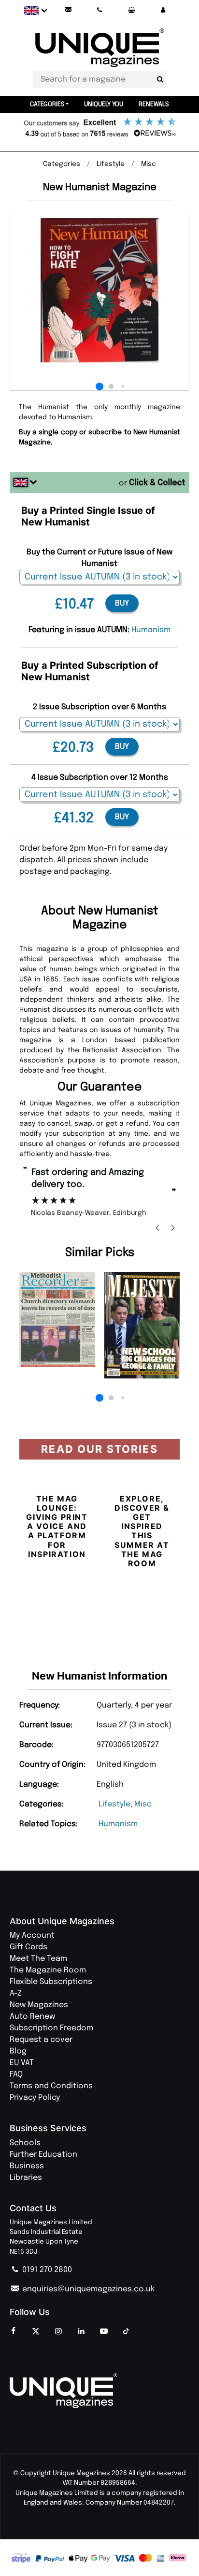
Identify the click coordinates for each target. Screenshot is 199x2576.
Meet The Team (38, 1959)
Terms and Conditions (51, 2086)
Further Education (43, 2155)
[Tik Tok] (127, 2332)
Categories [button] (47, 104)
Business (27, 2166)
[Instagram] (58, 2332)
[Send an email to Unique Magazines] (68, 10)
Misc (143, 1804)
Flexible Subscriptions (51, 1982)
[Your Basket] (131, 10)
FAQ (16, 2074)
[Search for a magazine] (160, 80)
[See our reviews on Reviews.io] (99, 128)
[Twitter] (36, 2332)
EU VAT (22, 2063)
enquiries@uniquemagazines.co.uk (87, 2289)
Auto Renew (32, 2017)
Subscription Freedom (51, 2028)
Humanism (118, 1824)
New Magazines (39, 2005)
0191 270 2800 (46, 2270)
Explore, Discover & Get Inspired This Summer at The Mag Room (142, 1531)
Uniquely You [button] (104, 104)
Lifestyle (114, 1804)
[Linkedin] (81, 2332)
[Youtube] (104, 2332)
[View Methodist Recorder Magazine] (57, 1320)
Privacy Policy (35, 2098)
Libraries (26, 2178)
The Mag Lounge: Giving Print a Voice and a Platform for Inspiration (57, 1526)
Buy (122, 603)
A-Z (16, 1993)
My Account (32, 1935)
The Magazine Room (48, 1970)
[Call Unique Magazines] (100, 10)
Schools (25, 2143)
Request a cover (41, 2040)
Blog (18, 2051)
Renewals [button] (154, 104)
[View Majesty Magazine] (142, 1325)
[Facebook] (13, 2332)
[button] (163, 10)
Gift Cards (28, 1947)
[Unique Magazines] (99, 2391)
